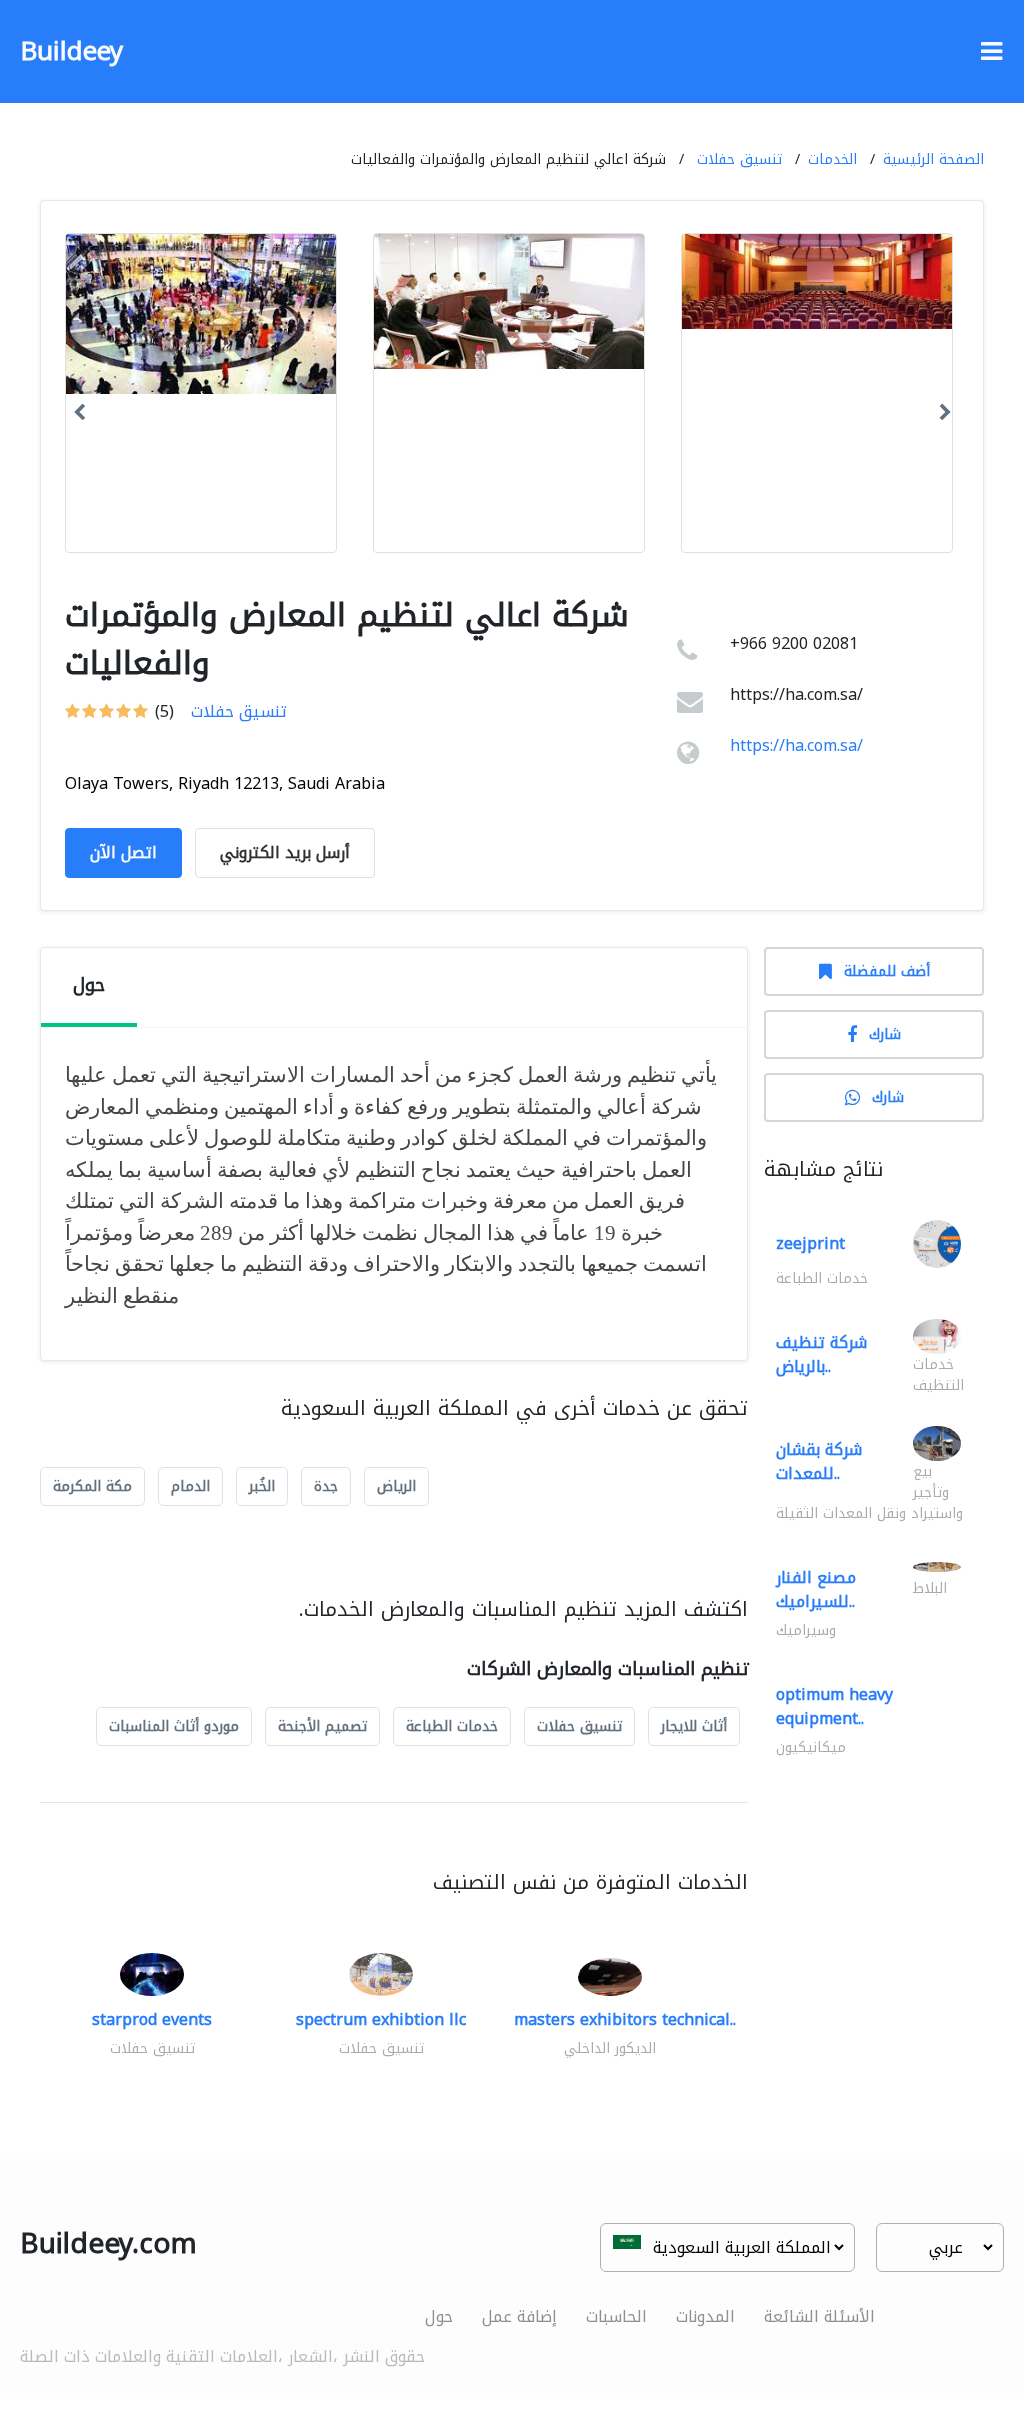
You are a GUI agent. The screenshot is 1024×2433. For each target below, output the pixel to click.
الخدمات (832, 159)
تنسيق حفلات (739, 159)
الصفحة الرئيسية (933, 159)
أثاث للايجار (694, 1726)
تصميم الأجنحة (322, 1726)
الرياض (396, 1486)
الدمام (190, 1486)
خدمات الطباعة (452, 1726)
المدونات (705, 2316)
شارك (885, 1034)
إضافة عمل (519, 2316)
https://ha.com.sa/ (796, 745)
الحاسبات (616, 2316)
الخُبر (262, 1486)
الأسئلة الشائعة (819, 2316)
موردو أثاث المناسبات (174, 1726)
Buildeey (71, 51)
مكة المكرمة (92, 1486)
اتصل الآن (123, 852)
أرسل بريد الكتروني (285, 852)
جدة (326, 1486)
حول (439, 2316)
